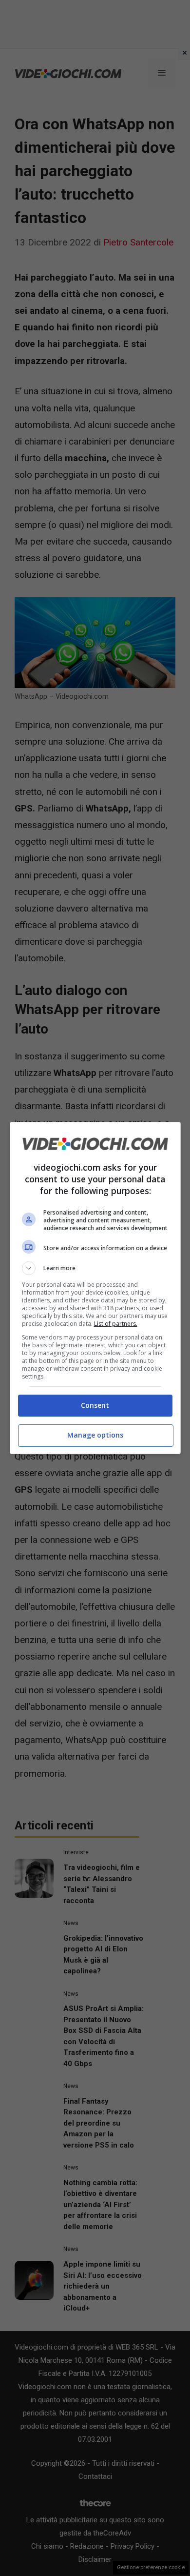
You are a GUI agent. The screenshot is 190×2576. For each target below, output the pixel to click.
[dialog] (95, 1288)
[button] (95, 1268)
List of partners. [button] (116, 1324)
